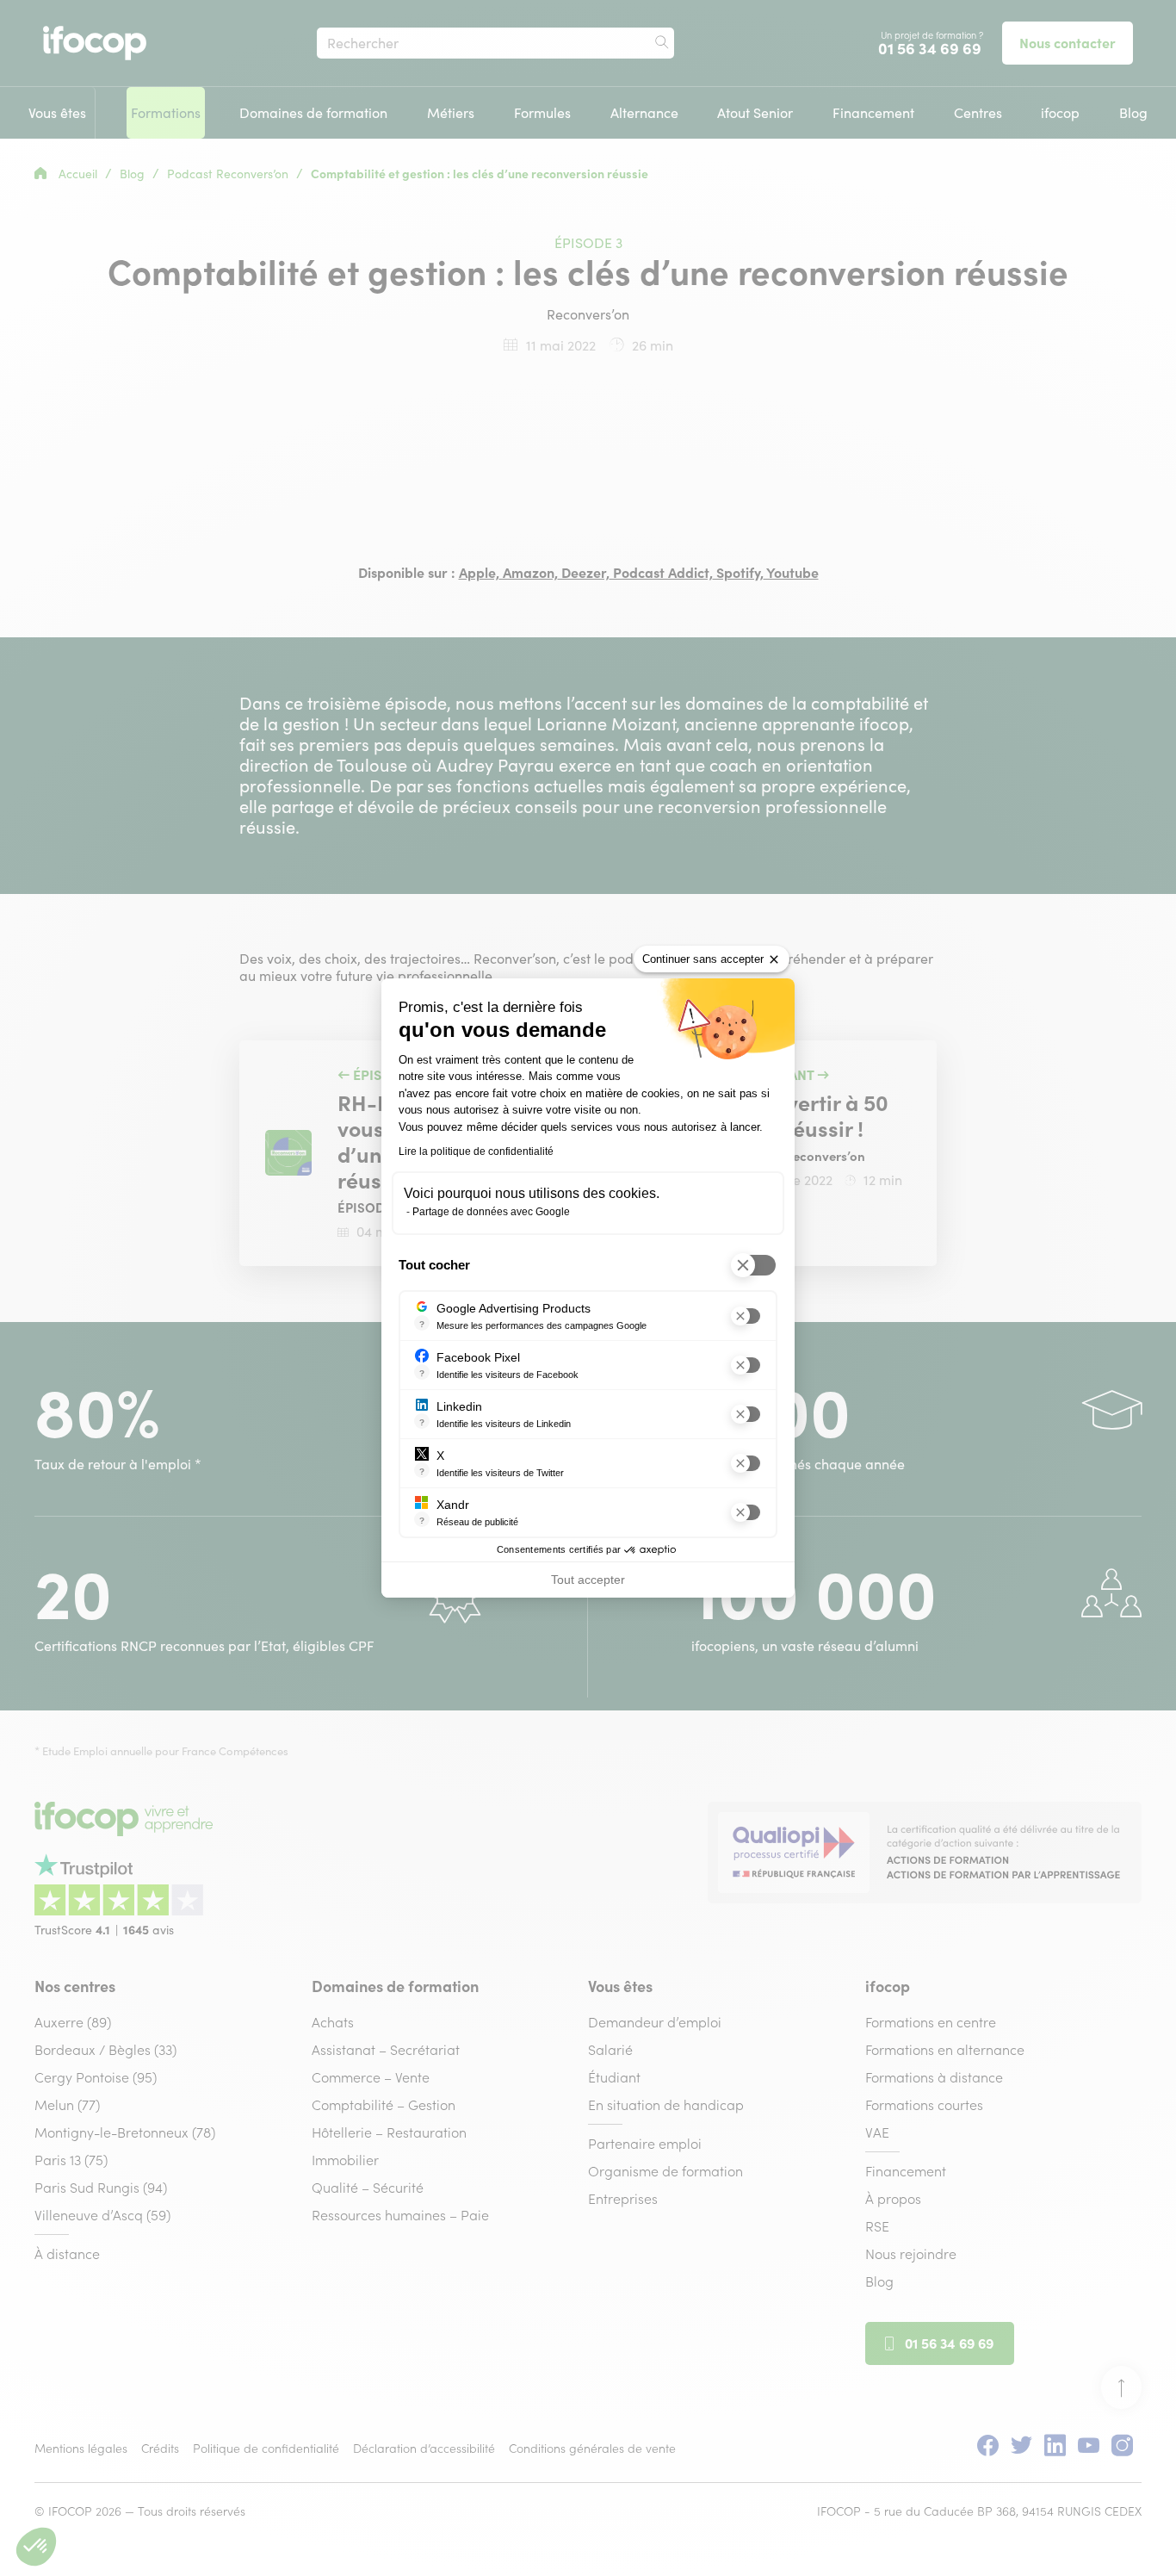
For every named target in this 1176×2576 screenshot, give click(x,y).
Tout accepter (588, 1580)
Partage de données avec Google (491, 1212)
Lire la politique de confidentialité (476, 1151)
